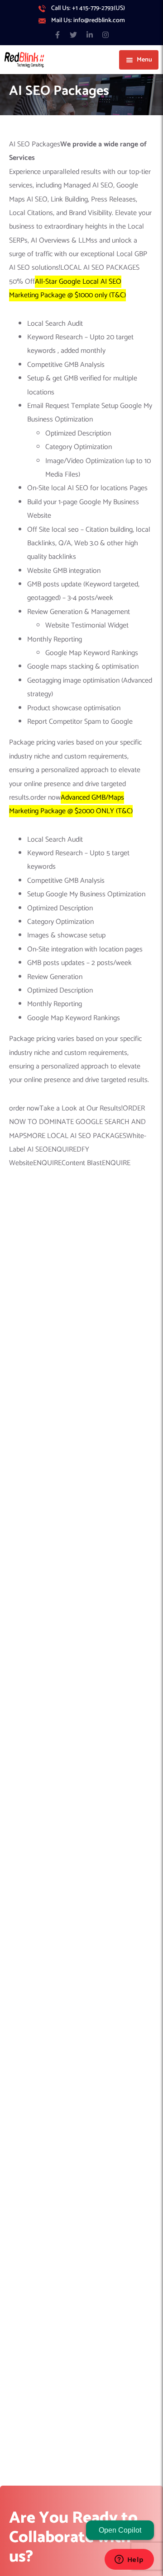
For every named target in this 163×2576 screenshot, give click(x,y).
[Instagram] (105, 35)
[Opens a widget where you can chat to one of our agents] (129, 2560)
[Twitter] (74, 35)
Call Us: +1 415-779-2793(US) (88, 9)
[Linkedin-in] (89, 35)
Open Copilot (120, 2530)
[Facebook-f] (58, 35)
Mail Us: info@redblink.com (88, 21)
